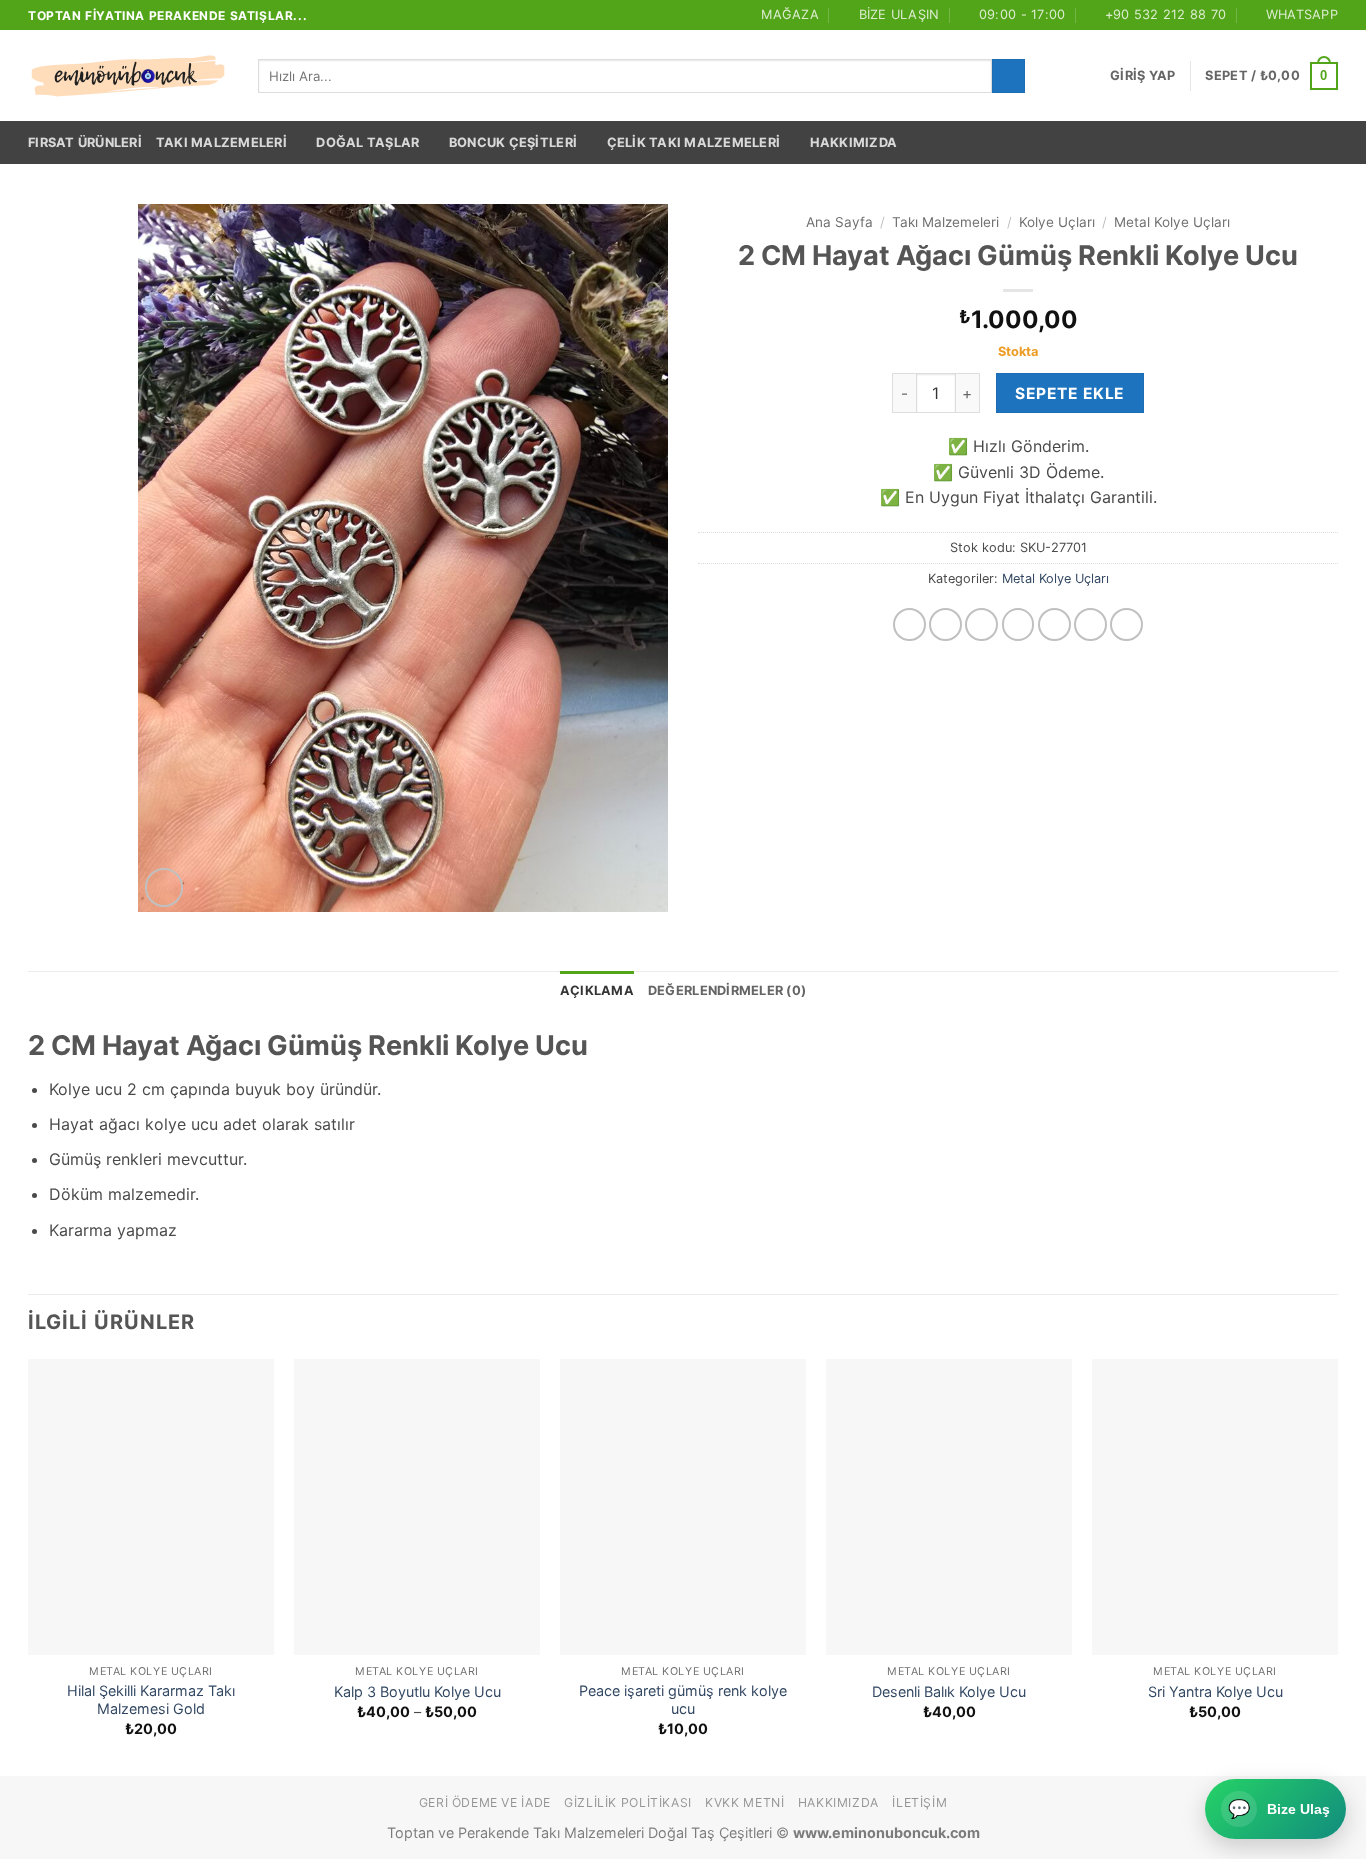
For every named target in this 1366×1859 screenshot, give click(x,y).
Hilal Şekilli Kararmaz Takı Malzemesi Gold (151, 1700)
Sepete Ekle (1069, 393)
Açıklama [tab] (597, 990)
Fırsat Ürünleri (85, 142)
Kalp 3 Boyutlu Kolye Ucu (417, 1691)
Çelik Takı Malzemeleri (694, 142)
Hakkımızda (854, 142)
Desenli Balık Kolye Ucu (949, 1691)
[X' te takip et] (1018, 624)
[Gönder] (1008, 76)
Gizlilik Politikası (628, 1802)
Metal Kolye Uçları (1172, 222)
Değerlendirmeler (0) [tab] (727, 990)
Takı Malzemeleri (221, 142)
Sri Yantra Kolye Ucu (1215, 1691)
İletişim (919, 1802)
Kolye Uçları (1057, 222)
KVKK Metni (744, 1802)
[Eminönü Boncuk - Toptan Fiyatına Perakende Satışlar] (128, 76)
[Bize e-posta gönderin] (1054, 624)
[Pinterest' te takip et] (1126, 624)
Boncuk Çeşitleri (513, 142)
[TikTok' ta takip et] (981, 624)
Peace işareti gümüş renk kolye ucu (683, 1700)
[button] (1142, 76)
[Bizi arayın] (1090, 624)
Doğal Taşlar (367, 142)
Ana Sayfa (839, 222)
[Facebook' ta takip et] (909, 624)
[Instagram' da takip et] (945, 624)
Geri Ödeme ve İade (485, 1802)
